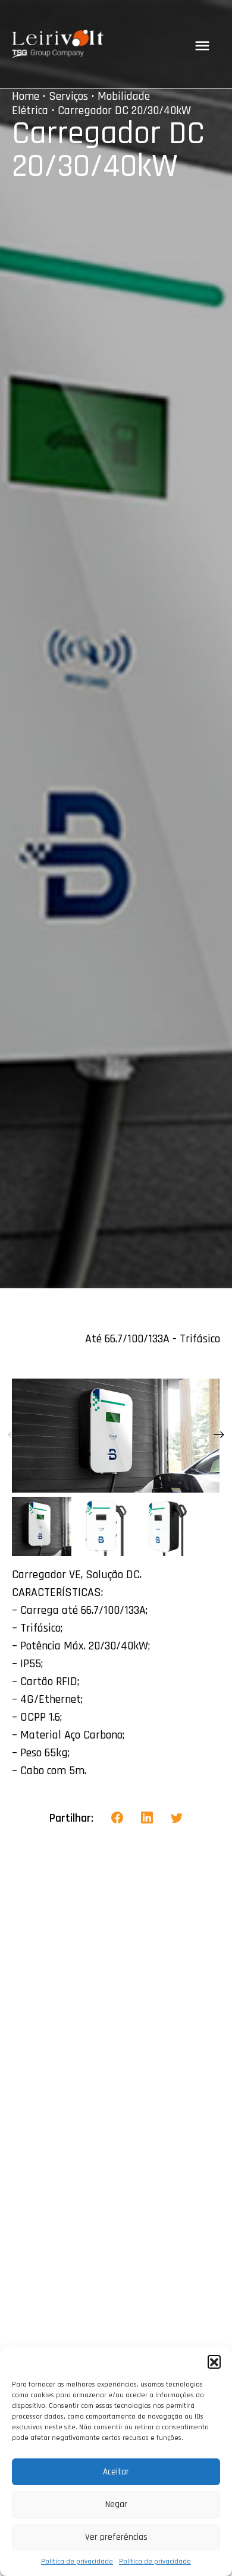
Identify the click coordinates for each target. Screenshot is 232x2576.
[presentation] (13, 1436)
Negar (116, 2504)
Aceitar (116, 2472)
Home (26, 96)
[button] (214, 2362)
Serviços (68, 96)
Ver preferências (116, 2537)
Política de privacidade (77, 2561)
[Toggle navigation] (202, 46)
